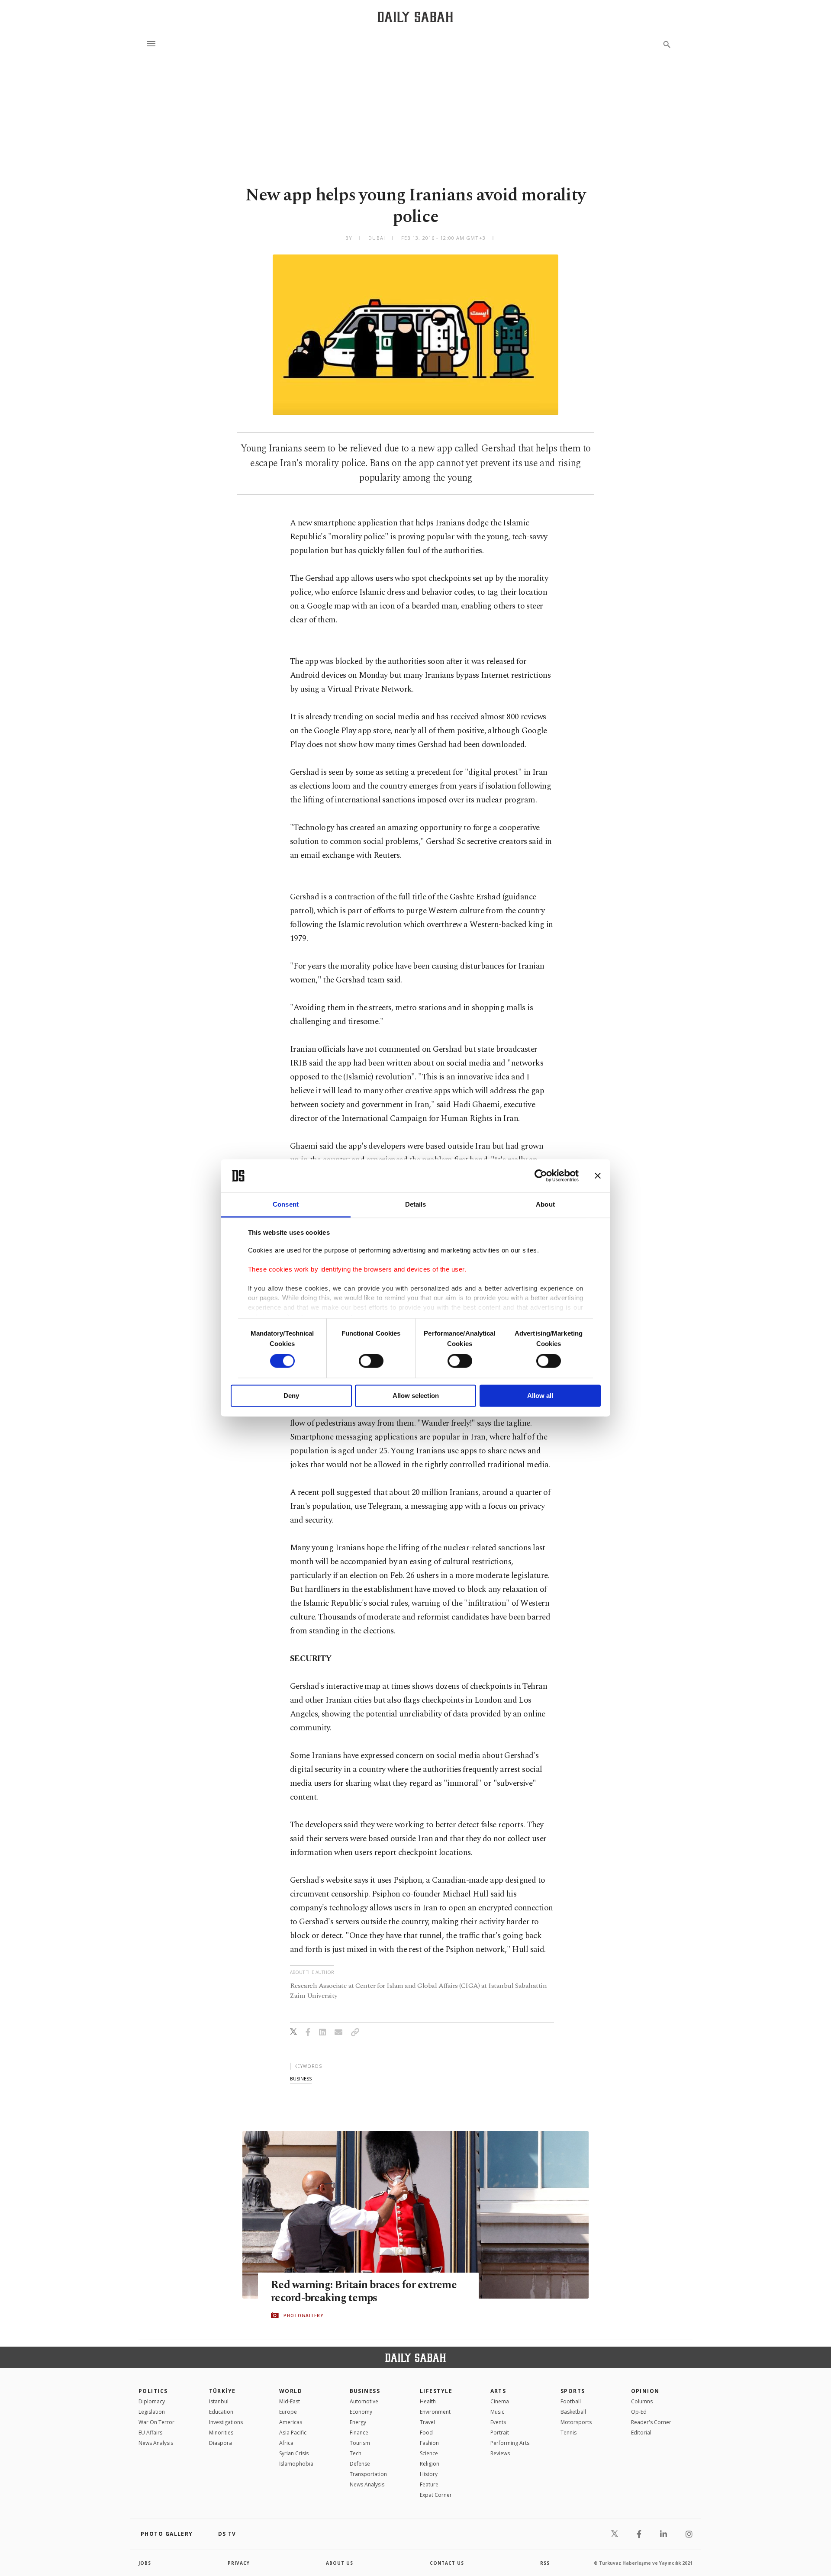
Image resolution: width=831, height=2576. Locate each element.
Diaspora (221, 2443)
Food (426, 2433)
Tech (356, 2453)
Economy (361, 2412)
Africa (286, 2443)
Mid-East (290, 2401)
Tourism (360, 2443)
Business (365, 2391)
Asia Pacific (293, 2433)
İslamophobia (296, 2464)
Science (429, 2453)
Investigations (226, 2422)
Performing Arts (510, 2443)
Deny (291, 1396)
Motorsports (576, 2422)
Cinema (500, 2401)
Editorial (641, 2433)
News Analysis (156, 2443)
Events (498, 2422)
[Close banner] (598, 1176)
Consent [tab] (286, 1204)
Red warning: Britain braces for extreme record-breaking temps (364, 2292)
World (291, 2391)
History (429, 2474)
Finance (359, 2433)
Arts (498, 2391)
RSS (545, 2563)
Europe (288, 2412)
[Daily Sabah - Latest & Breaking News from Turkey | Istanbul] (415, 17)
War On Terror (156, 2422)
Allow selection (416, 1396)
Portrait (500, 2433)
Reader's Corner (651, 2422)
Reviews (500, 2453)
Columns (642, 2401)
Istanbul (219, 2401)
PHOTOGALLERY (303, 2315)
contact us (447, 2563)
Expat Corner (436, 2495)
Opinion (645, 2391)
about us (340, 2563)
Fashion (429, 2443)
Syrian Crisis (294, 2453)
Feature (429, 2484)
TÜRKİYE (222, 2391)
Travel (427, 2422)
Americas (291, 2422)
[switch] (371, 1361)
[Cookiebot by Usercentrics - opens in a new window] (541, 1176)
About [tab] (545, 1204)
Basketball (573, 2412)
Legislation (152, 2412)
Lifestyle (436, 2391)
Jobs (145, 2563)
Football (571, 2401)
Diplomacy (152, 2401)
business (301, 2079)
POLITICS (153, 2391)
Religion (430, 2464)
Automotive (364, 2401)
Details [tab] (416, 1204)
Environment (435, 2412)
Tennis (568, 2433)
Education (221, 2412)
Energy (358, 2422)
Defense (360, 2464)
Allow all (540, 1396)
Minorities (221, 2433)
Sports (573, 2391)
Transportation (368, 2474)
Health (428, 2401)
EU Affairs (150, 2433)
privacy (239, 2563)
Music (497, 2412)
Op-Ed (639, 2412)
